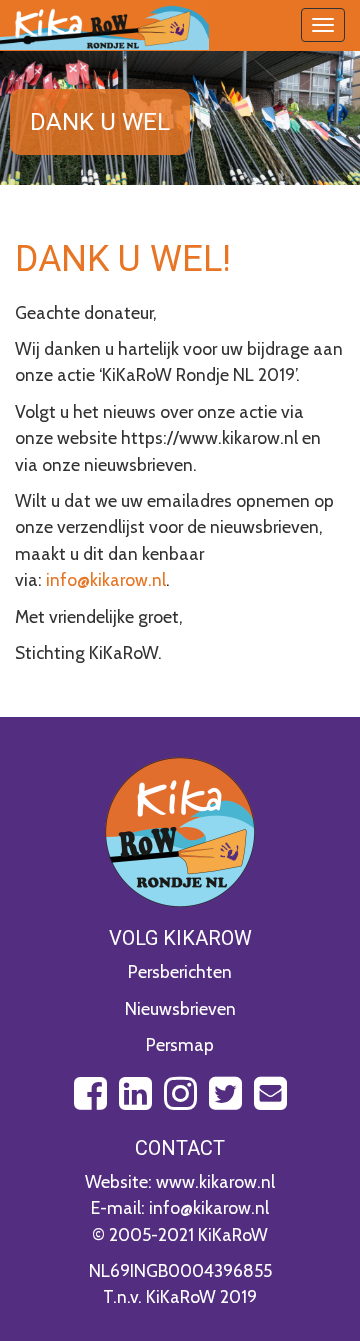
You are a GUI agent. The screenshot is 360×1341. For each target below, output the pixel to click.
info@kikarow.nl (106, 579)
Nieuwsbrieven (180, 1008)
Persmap (180, 1044)
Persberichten (180, 971)
